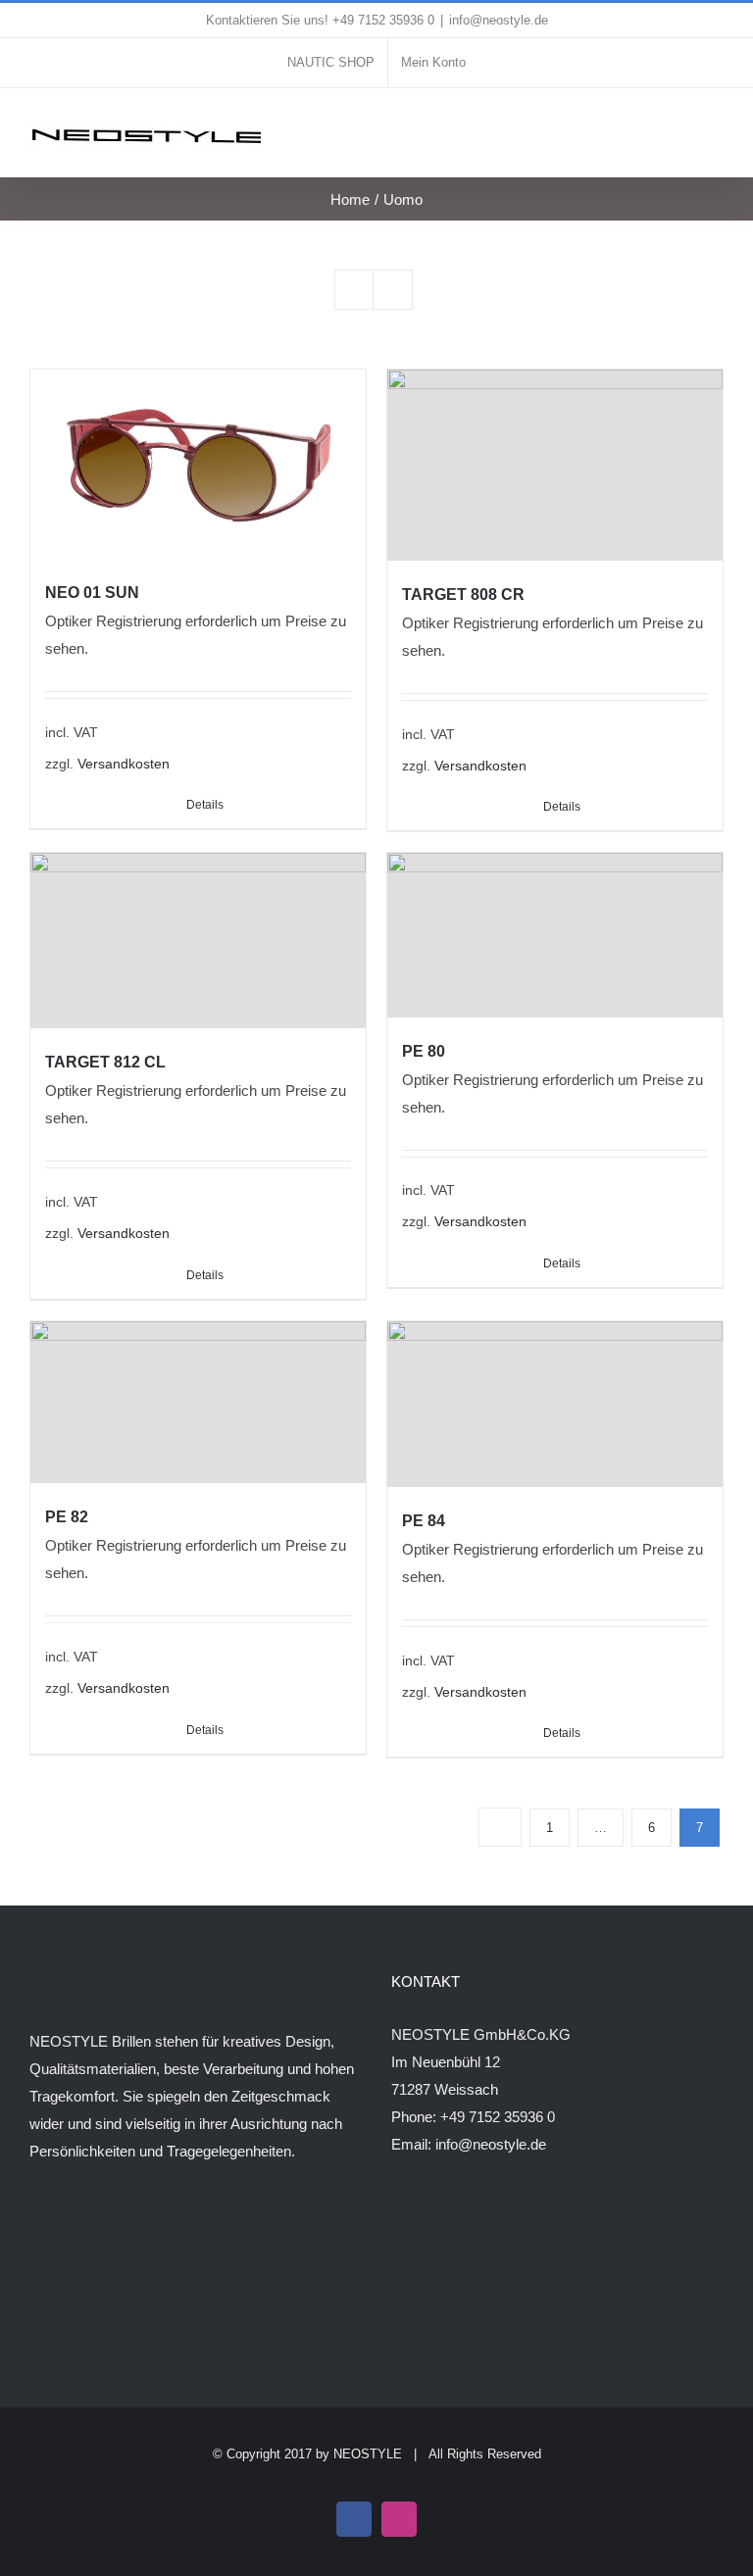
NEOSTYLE (368, 2454)
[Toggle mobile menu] (716, 128)
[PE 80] (555, 935)
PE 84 (424, 1521)
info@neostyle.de (499, 20)
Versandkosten (124, 764)
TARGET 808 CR (463, 594)
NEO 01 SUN (92, 593)
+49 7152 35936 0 (498, 2117)
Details (562, 807)
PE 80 (424, 1051)
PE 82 (67, 1517)
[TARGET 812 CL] (198, 941)
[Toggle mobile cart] (680, 128)
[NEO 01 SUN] (198, 464)
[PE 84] (555, 1404)
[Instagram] (62, 2228)
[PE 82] (198, 1403)
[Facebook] (35, 2228)
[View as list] (393, 290)
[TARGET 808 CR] (555, 465)
